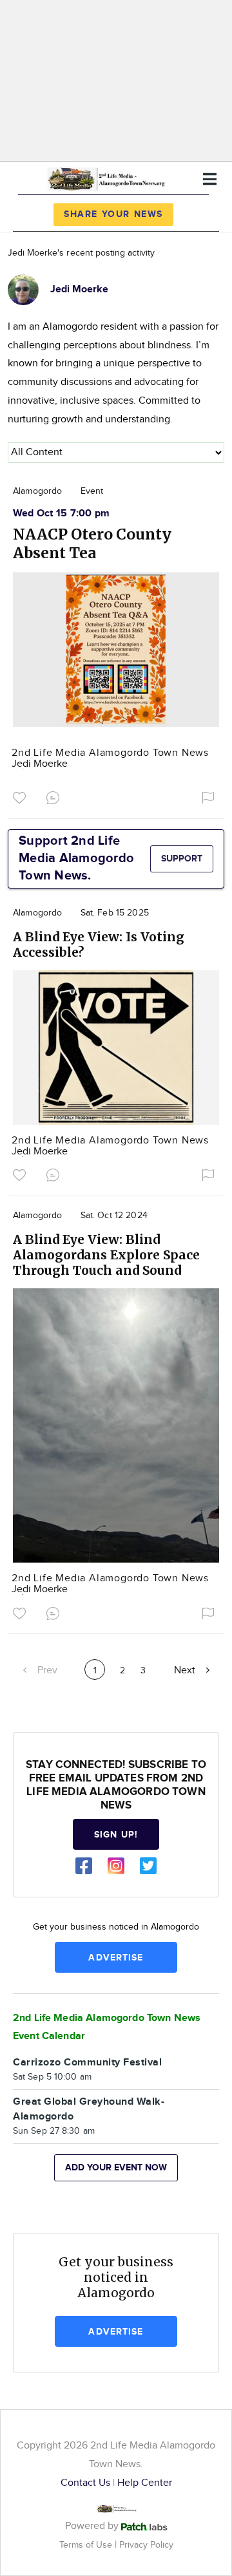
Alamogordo (37, 491)
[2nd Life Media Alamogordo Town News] (105, 177)
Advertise (116, 1958)
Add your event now (116, 2167)
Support (182, 859)
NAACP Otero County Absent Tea (92, 543)
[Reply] (55, 796)
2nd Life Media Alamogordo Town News (110, 753)
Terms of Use (87, 2545)
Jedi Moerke (40, 764)
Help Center (145, 2483)
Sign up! (116, 1835)
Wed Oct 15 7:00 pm (61, 513)
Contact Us (85, 2483)
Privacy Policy (146, 2545)
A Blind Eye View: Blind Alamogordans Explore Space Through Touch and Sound (106, 1255)
